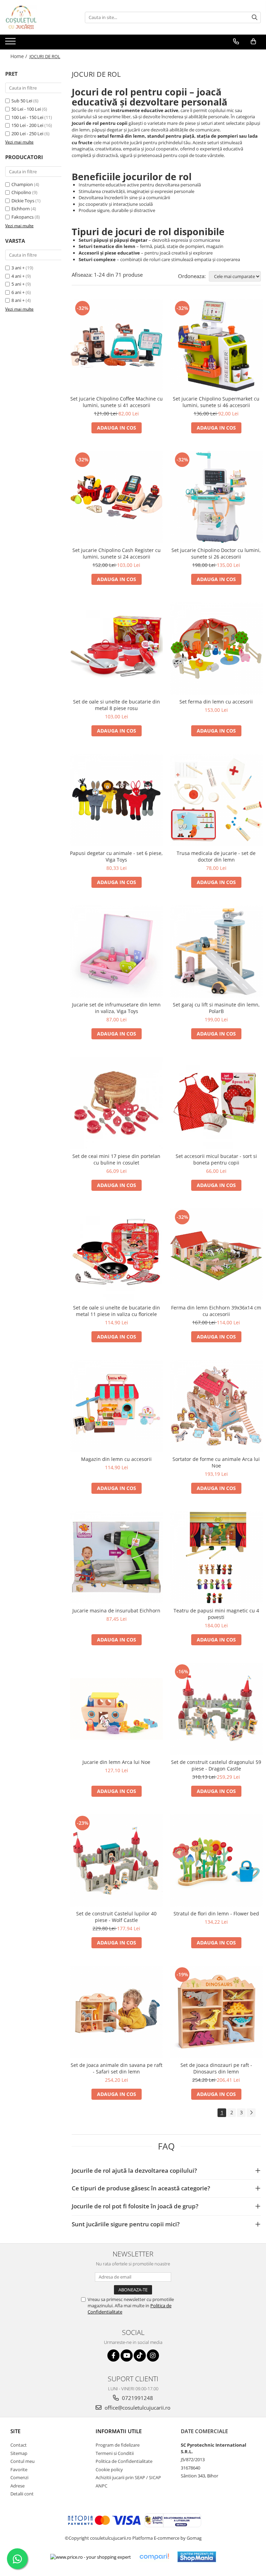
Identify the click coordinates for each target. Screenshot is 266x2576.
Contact (19, 2445)
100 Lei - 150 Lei (27, 117)
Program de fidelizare (118, 2445)
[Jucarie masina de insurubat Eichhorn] (116, 1557)
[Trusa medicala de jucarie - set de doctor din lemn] (216, 800)
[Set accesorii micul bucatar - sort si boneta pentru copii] (216, 1103)
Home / (19, 56)
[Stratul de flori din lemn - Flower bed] (216, 1860)
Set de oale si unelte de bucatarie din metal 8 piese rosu (117, 705)
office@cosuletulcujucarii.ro (137, 2408)
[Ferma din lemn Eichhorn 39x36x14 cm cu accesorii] (216, 1254)
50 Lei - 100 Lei (26, 109)
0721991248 (137, 2398)
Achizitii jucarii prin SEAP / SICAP (128, 2477)
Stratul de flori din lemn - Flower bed (216, 1913)
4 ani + (18, 276)
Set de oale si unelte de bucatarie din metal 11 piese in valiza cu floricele (117, 1311)
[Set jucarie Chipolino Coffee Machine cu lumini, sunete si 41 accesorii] (116, 346)
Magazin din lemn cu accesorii (116, 1459)
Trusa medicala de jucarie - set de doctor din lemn (216, 856)
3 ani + (18, 268)
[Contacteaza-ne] (236, 42)
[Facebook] (113, 2356)
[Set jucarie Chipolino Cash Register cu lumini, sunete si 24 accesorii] (116, 497)
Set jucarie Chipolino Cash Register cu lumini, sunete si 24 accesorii (117, 553)
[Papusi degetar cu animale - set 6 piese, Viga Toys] (116, 800)
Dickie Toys (23, 201)
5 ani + (18, 284)
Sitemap (19, 2453)
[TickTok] (140, 2356)
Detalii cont (22, 2494)
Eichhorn (21, 209)
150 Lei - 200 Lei (27, 125)
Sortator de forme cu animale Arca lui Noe (216, 1462)
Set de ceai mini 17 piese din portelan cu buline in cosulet (116, 1159)
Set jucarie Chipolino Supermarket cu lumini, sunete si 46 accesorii (216, 402)
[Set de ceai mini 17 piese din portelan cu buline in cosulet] (116, 1103)
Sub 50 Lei (22, 101)
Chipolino (21, 192)
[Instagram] (153, 2356)
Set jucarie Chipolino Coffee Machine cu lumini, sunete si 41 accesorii (117, 402)
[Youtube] (127, 2356)
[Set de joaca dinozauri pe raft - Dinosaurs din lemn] (216, 2012)
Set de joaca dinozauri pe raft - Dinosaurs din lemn (216, 2068)
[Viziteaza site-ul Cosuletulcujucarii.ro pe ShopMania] (197, 2557)
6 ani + (18, 292)
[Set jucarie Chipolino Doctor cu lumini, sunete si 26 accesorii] (216, 497)
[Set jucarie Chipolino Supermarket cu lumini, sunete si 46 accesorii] (216, 346)
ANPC (101, 2486)
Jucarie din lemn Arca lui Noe (116, 1762)
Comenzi (19, 2477)
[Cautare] (255, 17)
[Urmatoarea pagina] (251, 2113)
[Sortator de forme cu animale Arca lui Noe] (216, 1406)
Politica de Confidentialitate (124, 2461)
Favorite (19, 2469)
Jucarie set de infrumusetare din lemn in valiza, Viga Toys (116, 1008)
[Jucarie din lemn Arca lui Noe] (116, 1709)
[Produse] (11, 43)
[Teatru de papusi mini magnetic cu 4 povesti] (216, 1557)
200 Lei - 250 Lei (27, 134)
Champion (22, 184)
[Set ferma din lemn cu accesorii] (216, 648)
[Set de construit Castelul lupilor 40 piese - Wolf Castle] (116, 1860)
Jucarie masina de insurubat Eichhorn (116, 1611)
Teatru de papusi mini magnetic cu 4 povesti (216, 1614)
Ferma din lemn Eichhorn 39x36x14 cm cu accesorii (216, 1311)
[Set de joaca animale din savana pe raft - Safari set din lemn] (116, 2012)
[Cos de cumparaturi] (253, 42)
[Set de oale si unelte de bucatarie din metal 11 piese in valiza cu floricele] (116, 1254)
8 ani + (18, 300)
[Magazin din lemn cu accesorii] (116, 1406)
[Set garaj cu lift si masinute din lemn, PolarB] (216, 951)
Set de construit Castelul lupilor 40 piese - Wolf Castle (116, 1917)
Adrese (17, 2486)
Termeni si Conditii (115, 2453)
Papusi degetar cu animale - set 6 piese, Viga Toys (116, 856)
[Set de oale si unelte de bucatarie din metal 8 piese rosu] (116, 648)
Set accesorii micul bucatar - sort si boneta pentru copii (216, 1159)
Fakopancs (23, 217)
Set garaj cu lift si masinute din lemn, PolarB (216, 1008)
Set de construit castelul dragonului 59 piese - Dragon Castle (216, 1765)
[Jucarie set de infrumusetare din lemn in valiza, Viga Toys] (116, 951)
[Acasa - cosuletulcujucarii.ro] (40, 17)
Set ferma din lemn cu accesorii (216, 702)
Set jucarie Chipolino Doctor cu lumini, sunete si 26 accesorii (216, 553)
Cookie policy (109, 2469)
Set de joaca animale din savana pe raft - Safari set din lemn (117, 2068)
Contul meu (23, 2461)
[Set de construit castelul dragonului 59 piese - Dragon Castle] (216, 1709)
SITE (15, 2431)
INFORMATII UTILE (119, 2431)
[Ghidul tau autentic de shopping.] (154, 2557)
